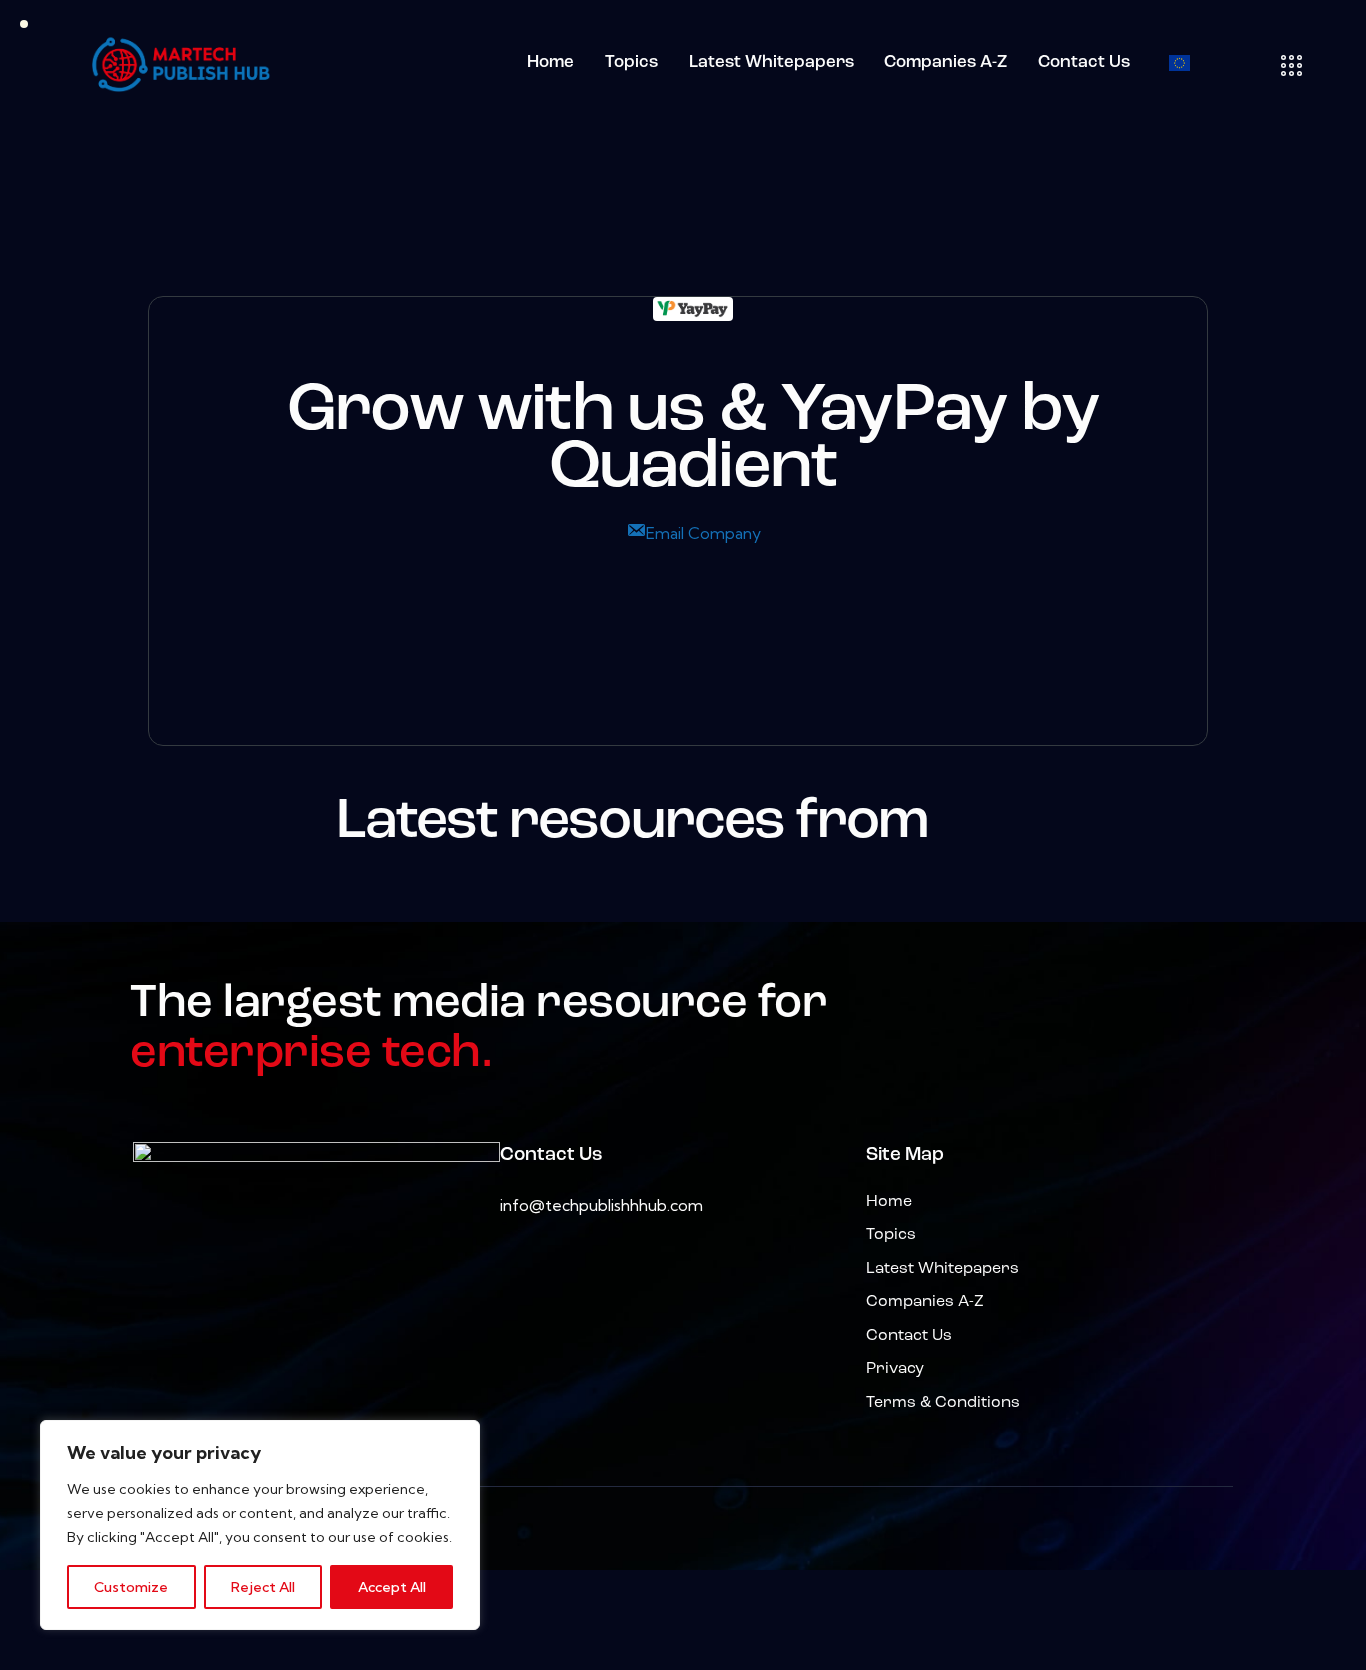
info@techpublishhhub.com (601, 1205)
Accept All (392, 1587)
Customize (131, 1587)
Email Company (703, 533)
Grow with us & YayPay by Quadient (693, 441)
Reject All (263, 1587)
